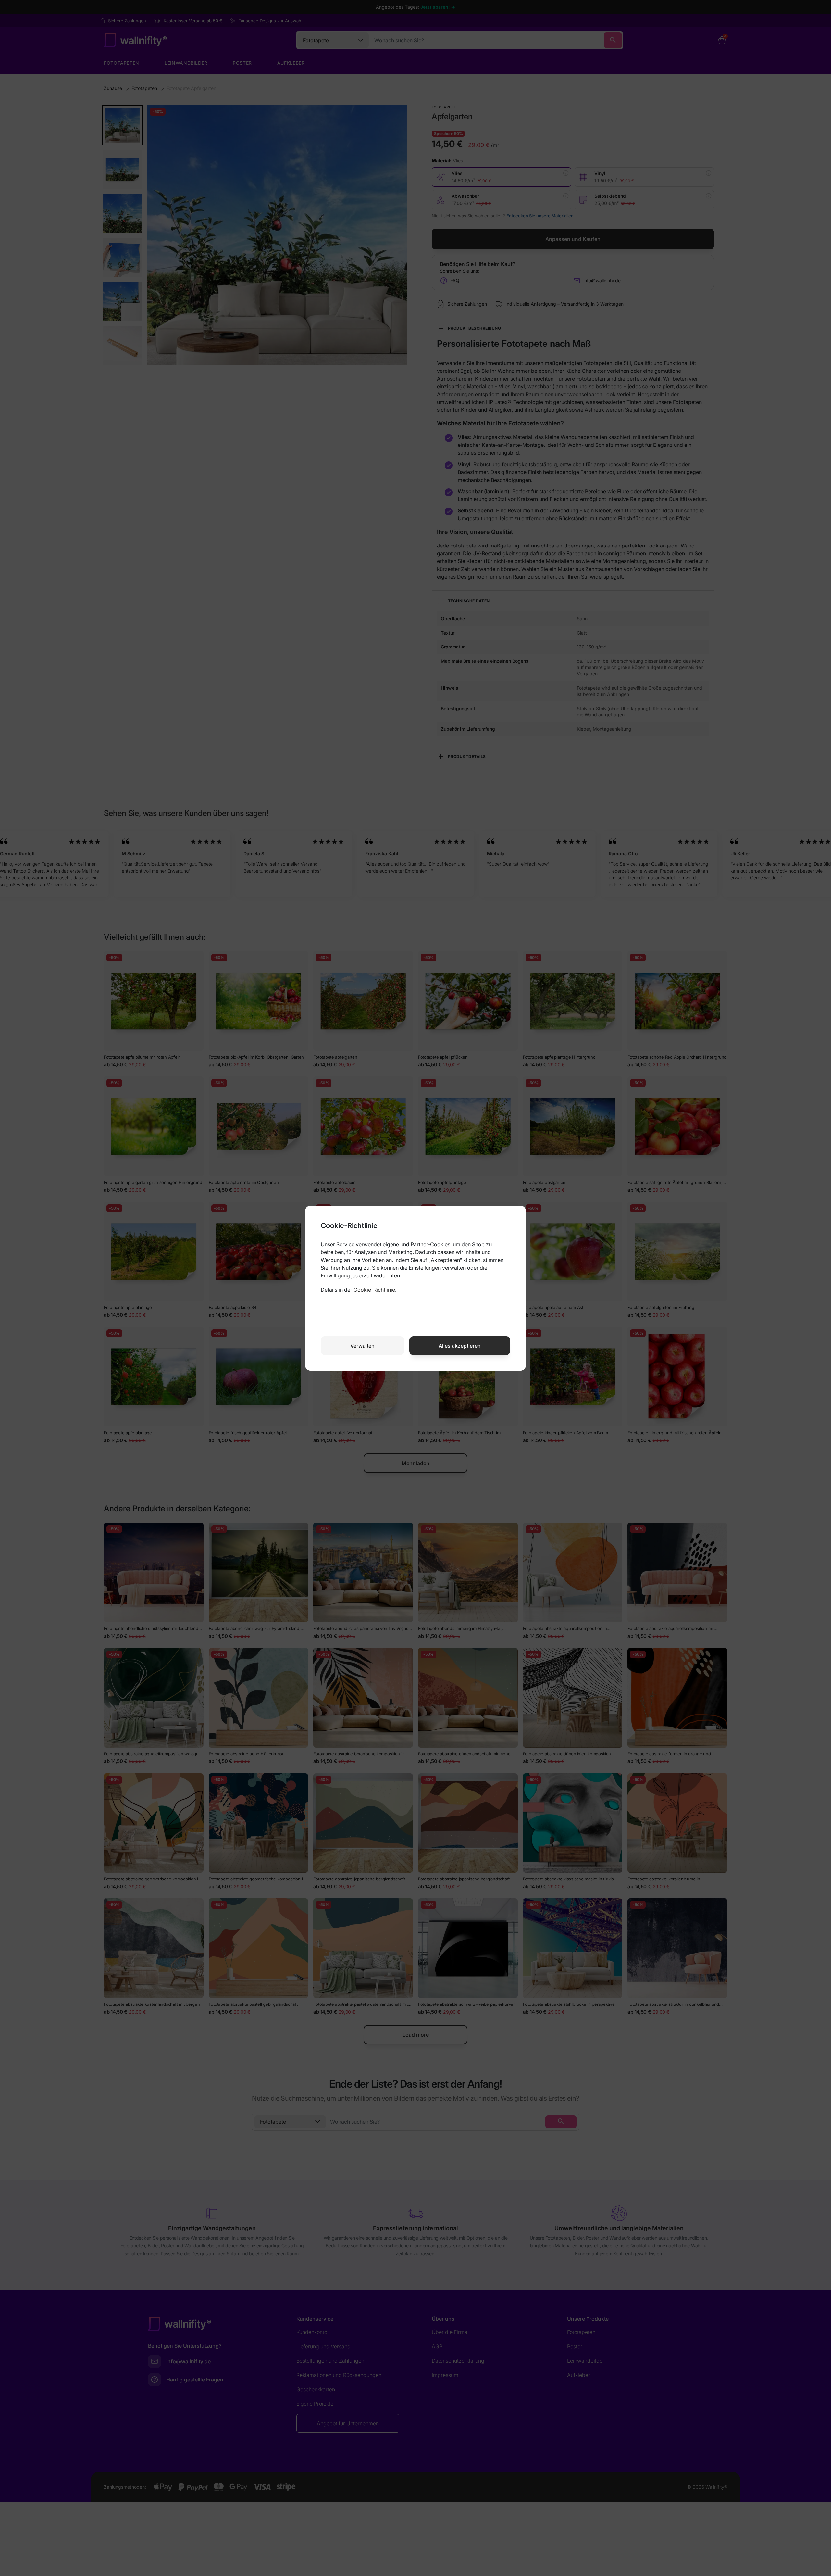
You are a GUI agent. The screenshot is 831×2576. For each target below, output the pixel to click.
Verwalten (362, 1346)
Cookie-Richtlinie (374, 1290)
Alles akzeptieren (460, 1346)
